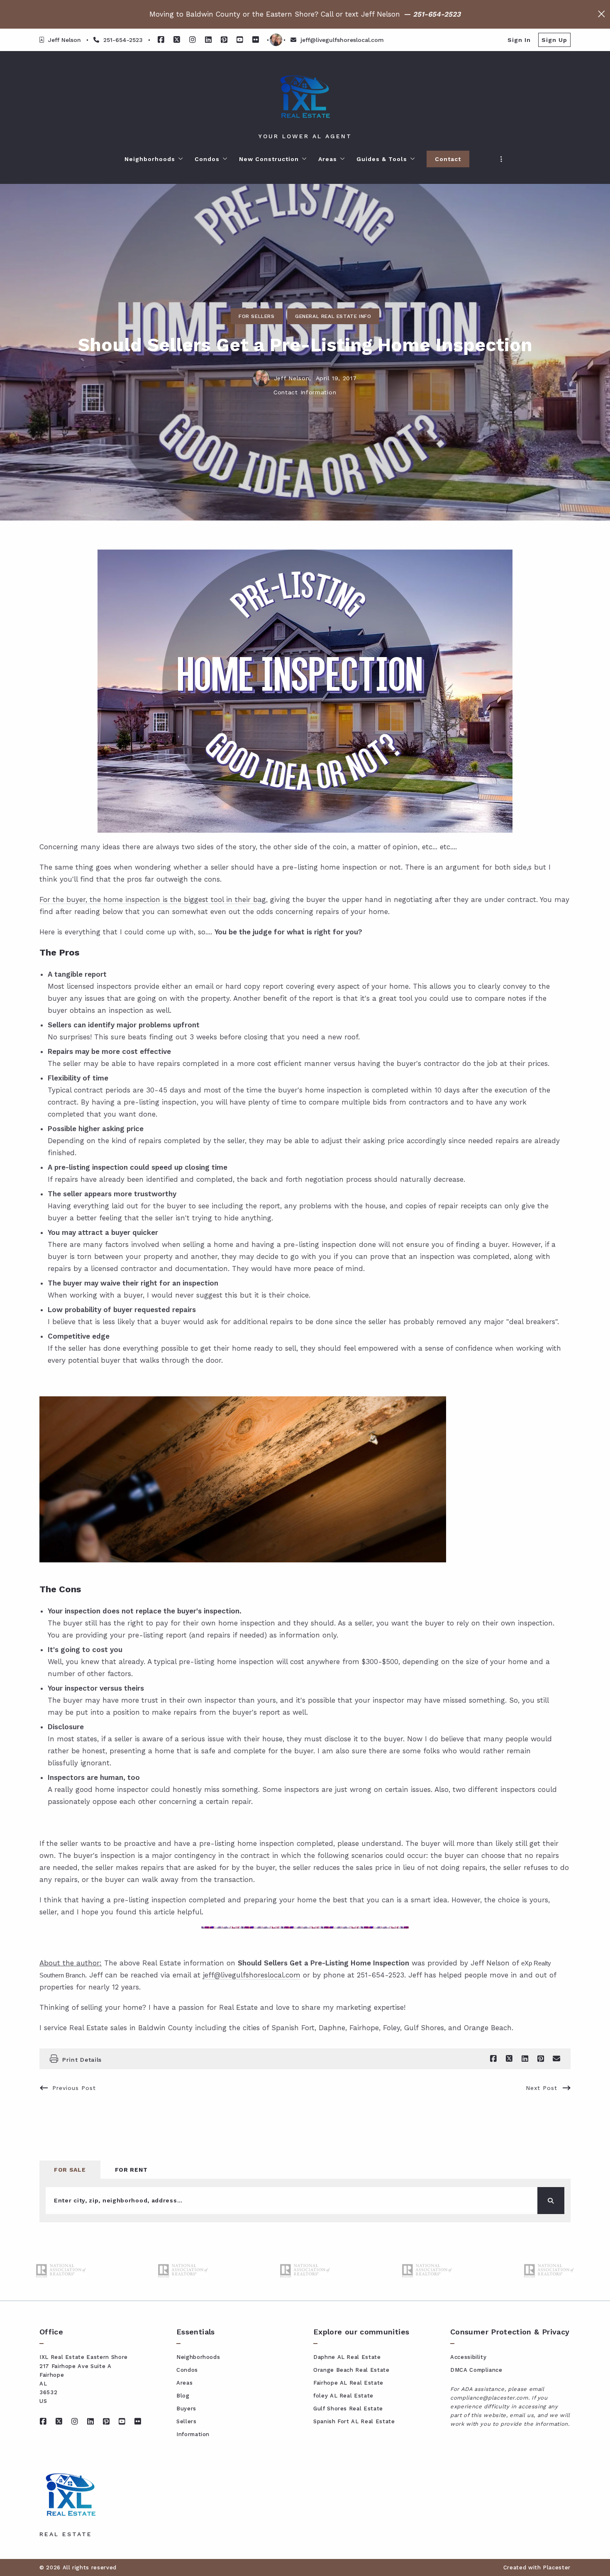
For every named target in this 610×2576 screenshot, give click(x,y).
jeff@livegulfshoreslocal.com (252, 1975)
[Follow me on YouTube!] (240, 40)
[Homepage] (305, 97)
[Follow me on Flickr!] (256, 40)
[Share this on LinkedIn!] (525, 2059)
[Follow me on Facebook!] (161, 40)
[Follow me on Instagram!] (193, 40)
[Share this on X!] (509, 2059)
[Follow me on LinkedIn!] (208, 40)
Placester (557, 2567)
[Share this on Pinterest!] (541, 2059)
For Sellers (257, 316)
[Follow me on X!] (177, 40)
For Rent (131, 2170)
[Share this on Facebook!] (493, 2059)
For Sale (70, 2170)
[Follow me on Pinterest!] (224, 40)
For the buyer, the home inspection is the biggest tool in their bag (153, 899)
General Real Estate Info (333, 316)
